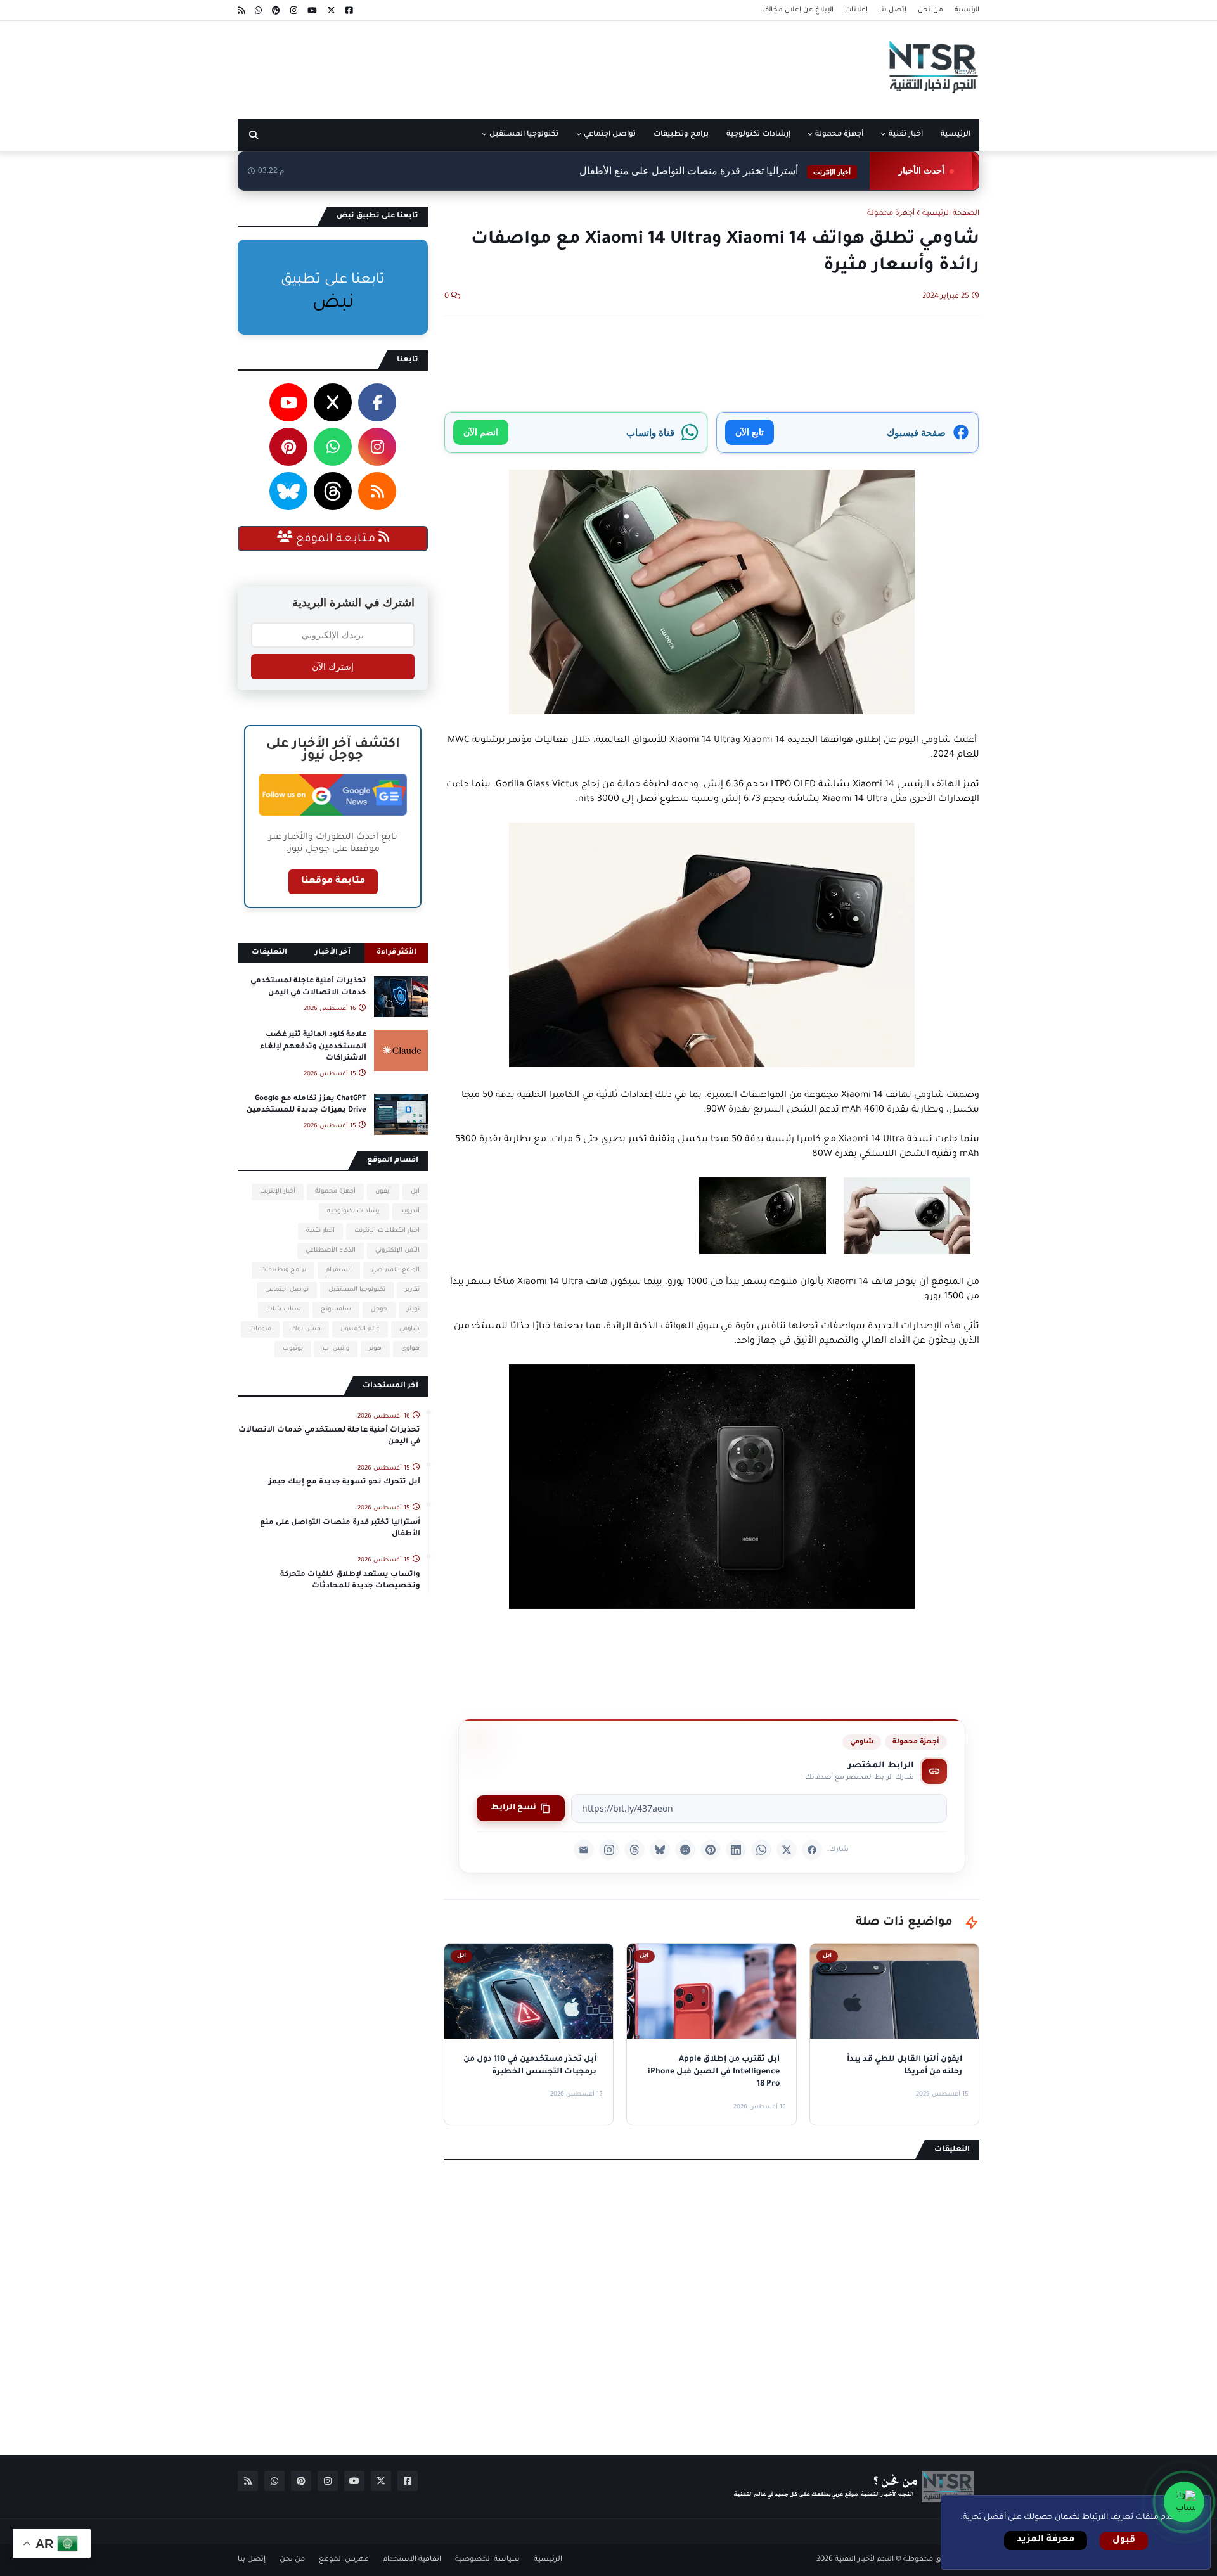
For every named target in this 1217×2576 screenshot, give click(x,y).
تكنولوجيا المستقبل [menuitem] (524, 135)
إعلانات (856, 10)
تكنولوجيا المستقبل (357, 1290)
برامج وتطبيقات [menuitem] (681, 135)
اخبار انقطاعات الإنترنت (387, 1231)
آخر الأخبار (333, 953)
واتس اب (336, 1349)
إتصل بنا (893, 10)
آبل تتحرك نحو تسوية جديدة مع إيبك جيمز (344, 1483)
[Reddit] (685, 1850)
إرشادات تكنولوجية (354, 1211)
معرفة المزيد (1046, 2540)
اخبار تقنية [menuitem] (906, 135)
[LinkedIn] (736, 1850)
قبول (1124, 2541)
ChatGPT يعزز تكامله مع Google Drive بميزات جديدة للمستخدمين (306, 1105)
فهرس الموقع (344, 2560)
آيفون (383, 1192)
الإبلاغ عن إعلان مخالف (798, 10)
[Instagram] (609, 1850)
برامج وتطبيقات (283, 1270)
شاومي (862, 1742)
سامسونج (336, 1310)
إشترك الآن (333, 667)
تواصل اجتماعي (287, 1290)
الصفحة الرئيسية (951, 214)
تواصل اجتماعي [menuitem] (610, 135)
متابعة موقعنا (333, 881)
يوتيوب (293, 1349)
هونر (375, 1349)
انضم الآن (481, 432)
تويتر (413, 1310)
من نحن (930, 10)
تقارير (412, 1290)
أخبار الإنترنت (278, 1192)
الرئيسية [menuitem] (956, 135)
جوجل (379, 1310)
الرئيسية (967, 10)
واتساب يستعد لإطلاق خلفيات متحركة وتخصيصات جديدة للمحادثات (350, 1581)
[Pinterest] (711, 1850)
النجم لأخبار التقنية (864, 2560)
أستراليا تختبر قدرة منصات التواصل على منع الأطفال (715, 171)
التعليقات (269, 953)
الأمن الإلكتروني (397, 1251)
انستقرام (339, 1270)
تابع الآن (750, 432)
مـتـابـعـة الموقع (336, 539)
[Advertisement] (468, 65)
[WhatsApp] (761, 1850)
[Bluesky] (660, 1850)
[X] (787, 1850)
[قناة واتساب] (1184, 2502)
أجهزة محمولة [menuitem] (839, 135)
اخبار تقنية (320, 1231)
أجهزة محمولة (891, 214)
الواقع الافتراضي (396, 1270)
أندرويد (410, 1211)
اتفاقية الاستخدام (412, 2560)
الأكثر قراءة (396, 953)
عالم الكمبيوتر (360, 1329)
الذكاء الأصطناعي (331, 1251)
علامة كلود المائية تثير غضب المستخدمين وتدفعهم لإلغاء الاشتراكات (313, 1047)
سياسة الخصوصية (487, 2560)
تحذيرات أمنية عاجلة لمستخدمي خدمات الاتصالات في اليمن (308, 987)
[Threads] (634, 1850)
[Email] (584, 1850)
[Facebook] (812, 1850)
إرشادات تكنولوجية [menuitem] (758, 135)
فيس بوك (306, 1329)
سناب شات (284, 1310)
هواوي (410, 1349)
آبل (415, 1192)
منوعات (260, 1329)
